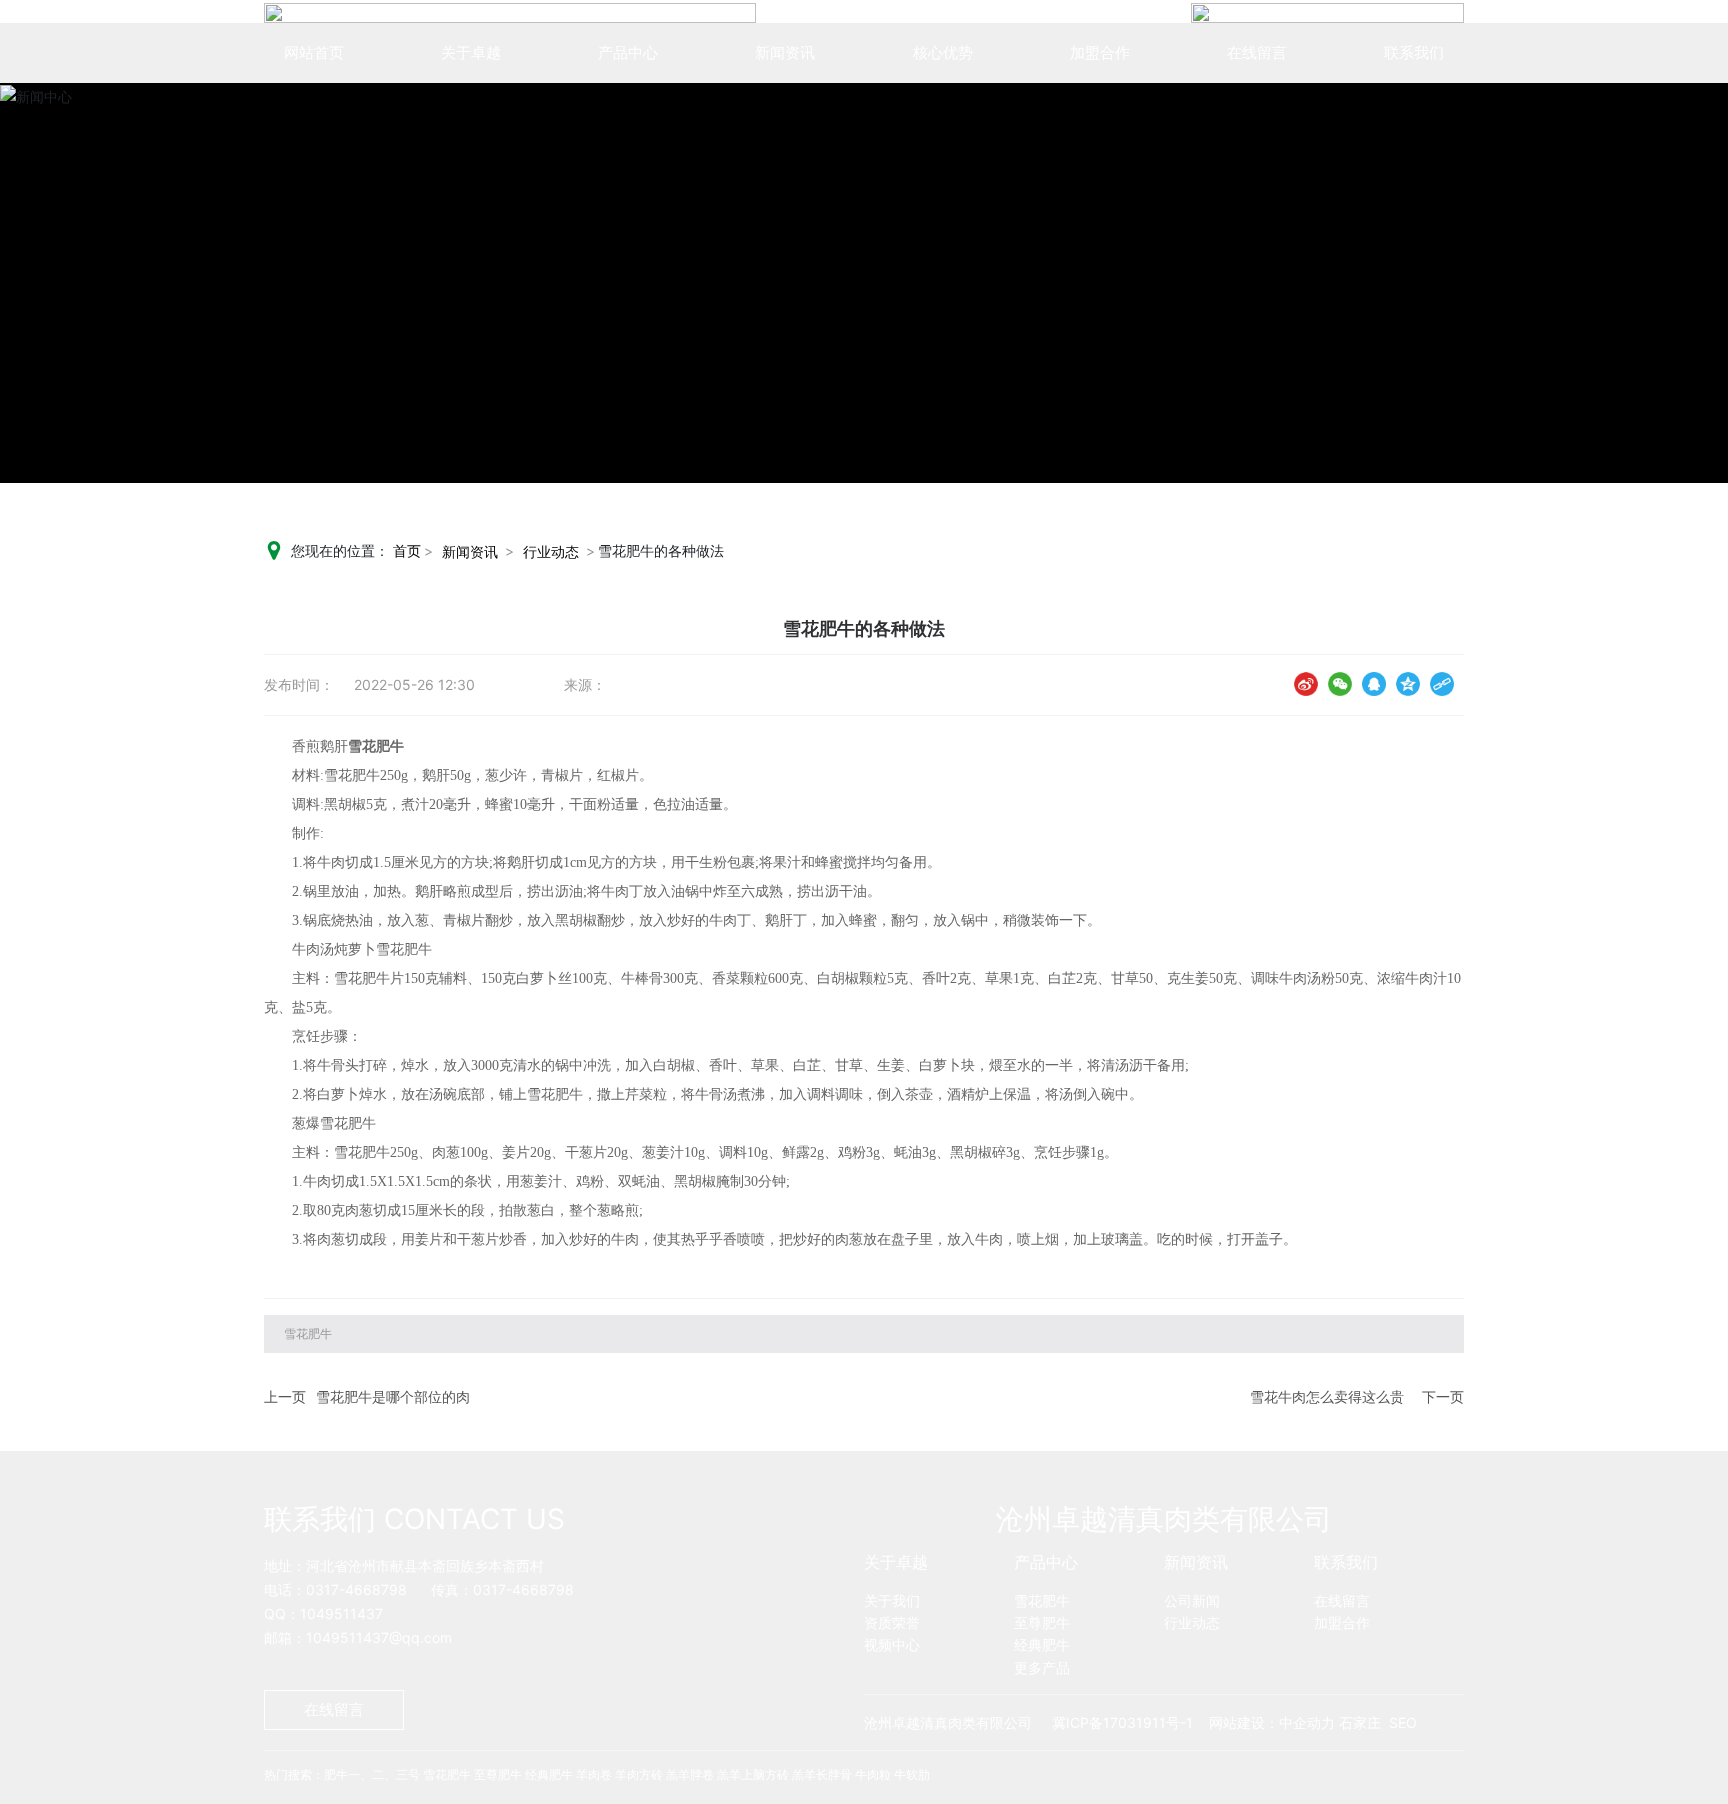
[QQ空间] (1408, 683)
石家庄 (1360, 1722)
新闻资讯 (470, 551)
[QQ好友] (1374, 683)
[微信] (1340, 683)
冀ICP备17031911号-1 (1122, 1722)
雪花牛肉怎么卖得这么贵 (1327, 1396)
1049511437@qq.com (379, 1637)
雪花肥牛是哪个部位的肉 (393, 1396)
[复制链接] (1442, 683)
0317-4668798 (356, 1589)
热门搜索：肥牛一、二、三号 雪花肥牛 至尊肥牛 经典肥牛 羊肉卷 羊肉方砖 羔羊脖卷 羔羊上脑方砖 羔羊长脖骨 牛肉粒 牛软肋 (597, 1774)
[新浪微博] (1306, 683)
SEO (1403, 1722)
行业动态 (551, 551)
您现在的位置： (356, 550)
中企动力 (1307, 1722)
